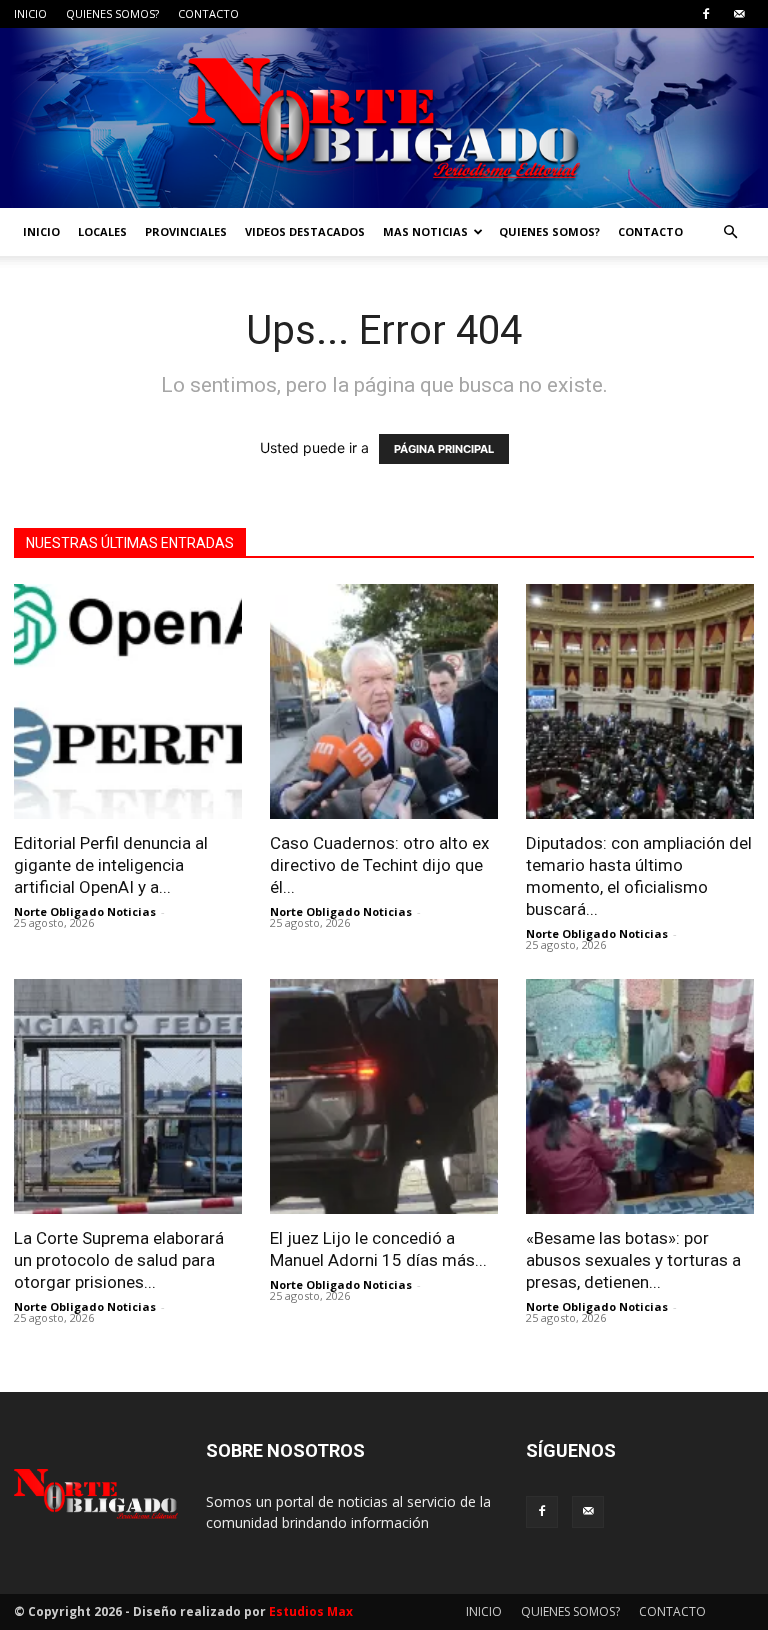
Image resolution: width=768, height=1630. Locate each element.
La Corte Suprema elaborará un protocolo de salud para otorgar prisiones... (119, 1260)
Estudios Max (311, 1611)
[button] (730, 232)
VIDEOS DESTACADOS (305, 231)
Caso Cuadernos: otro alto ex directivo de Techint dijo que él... (379, 865)
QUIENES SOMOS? (112, 13)
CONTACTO (208, 13)
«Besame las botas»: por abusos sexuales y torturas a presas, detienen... (633, 1260)
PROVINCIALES (186, 231)
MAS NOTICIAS (425, 231)
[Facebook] (706, 14)
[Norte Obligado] (384, 118)
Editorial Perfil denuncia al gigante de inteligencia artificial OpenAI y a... (111, 865)
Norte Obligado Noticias (85, 911)
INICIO (30, 13)
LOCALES (102, 231)
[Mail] (739, 14)
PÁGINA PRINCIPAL (444, 449)
